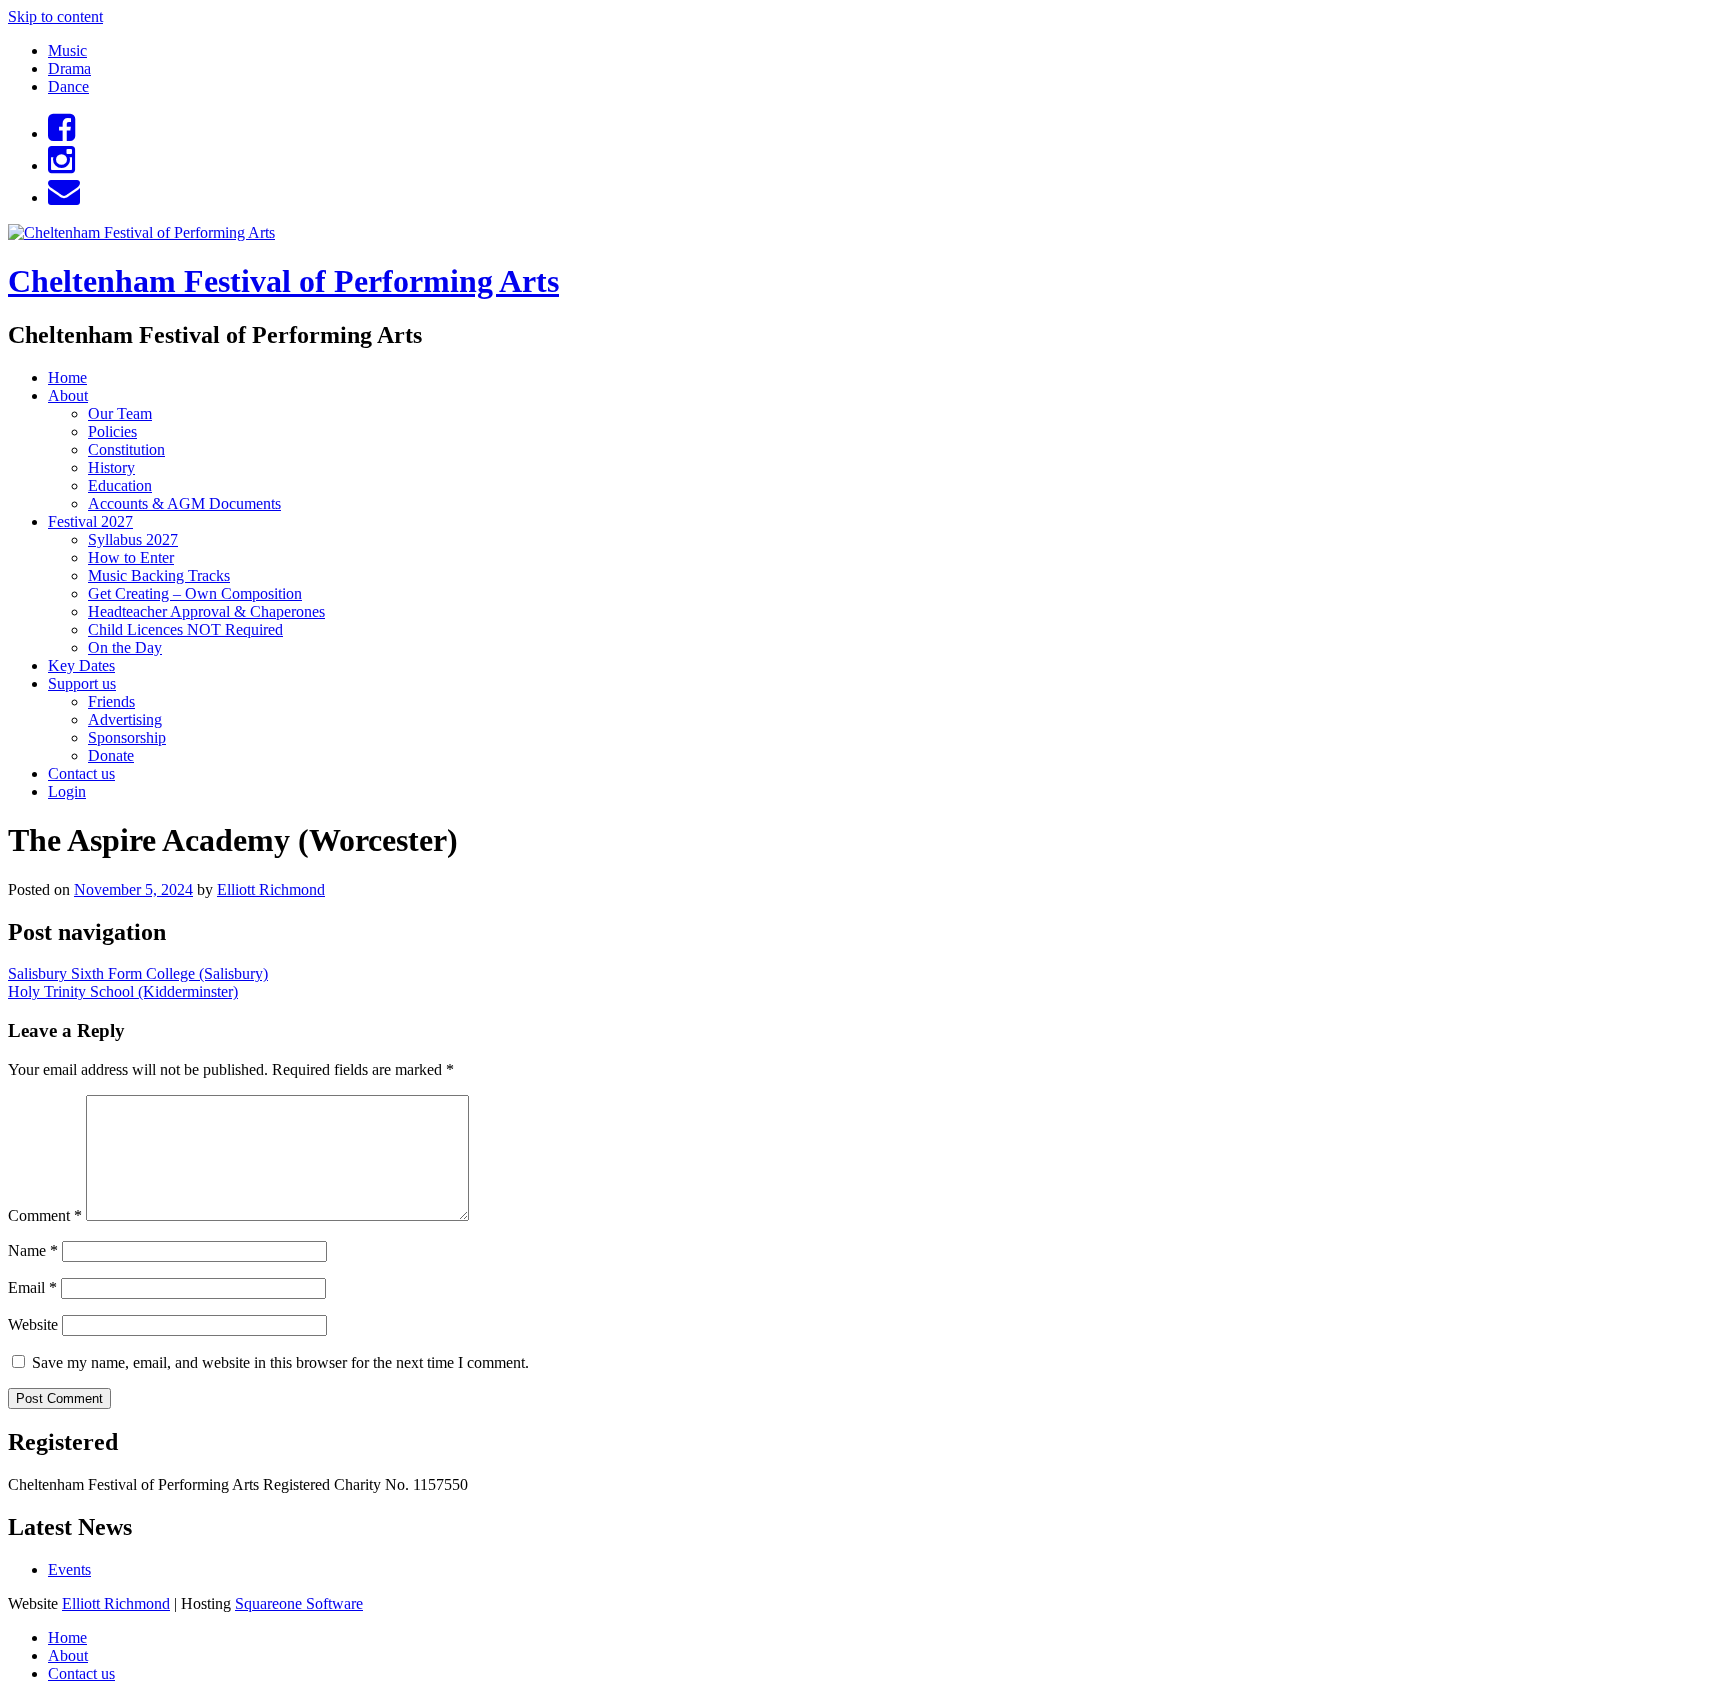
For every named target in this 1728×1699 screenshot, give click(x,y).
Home (67, 377)
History (111, 467)
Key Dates (81, 665)
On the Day (125, 647)
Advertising (125, 719)
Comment (45, 1215)
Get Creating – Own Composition (195, 593)
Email (32, 1287)
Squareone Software (299, 1603)
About (68, 395)
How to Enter (131, 557)
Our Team (120, 413)
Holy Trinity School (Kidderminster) (123, 991)
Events (69, 1569)
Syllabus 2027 (133, 539)
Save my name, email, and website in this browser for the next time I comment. (280, 1362)
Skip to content (55, 16)
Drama (69, 68)
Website (33, 1324)
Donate (111, 755)
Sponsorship (127, 737)
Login (67, 791)
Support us (82, 683)
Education (120, 485)
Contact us (81, 773)
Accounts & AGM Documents (184, 503)
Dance (68, 86)
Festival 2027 (90, 521)
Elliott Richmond (271, 889)
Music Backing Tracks (159, 575)
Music (67, 50)
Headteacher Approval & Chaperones (206, 611)
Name (33, 1250)
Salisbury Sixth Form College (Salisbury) (138, 973)
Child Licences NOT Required (185, 629)
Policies (112, 431)
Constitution (126, 449)
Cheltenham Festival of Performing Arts (283, 281)
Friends (111, 701)
